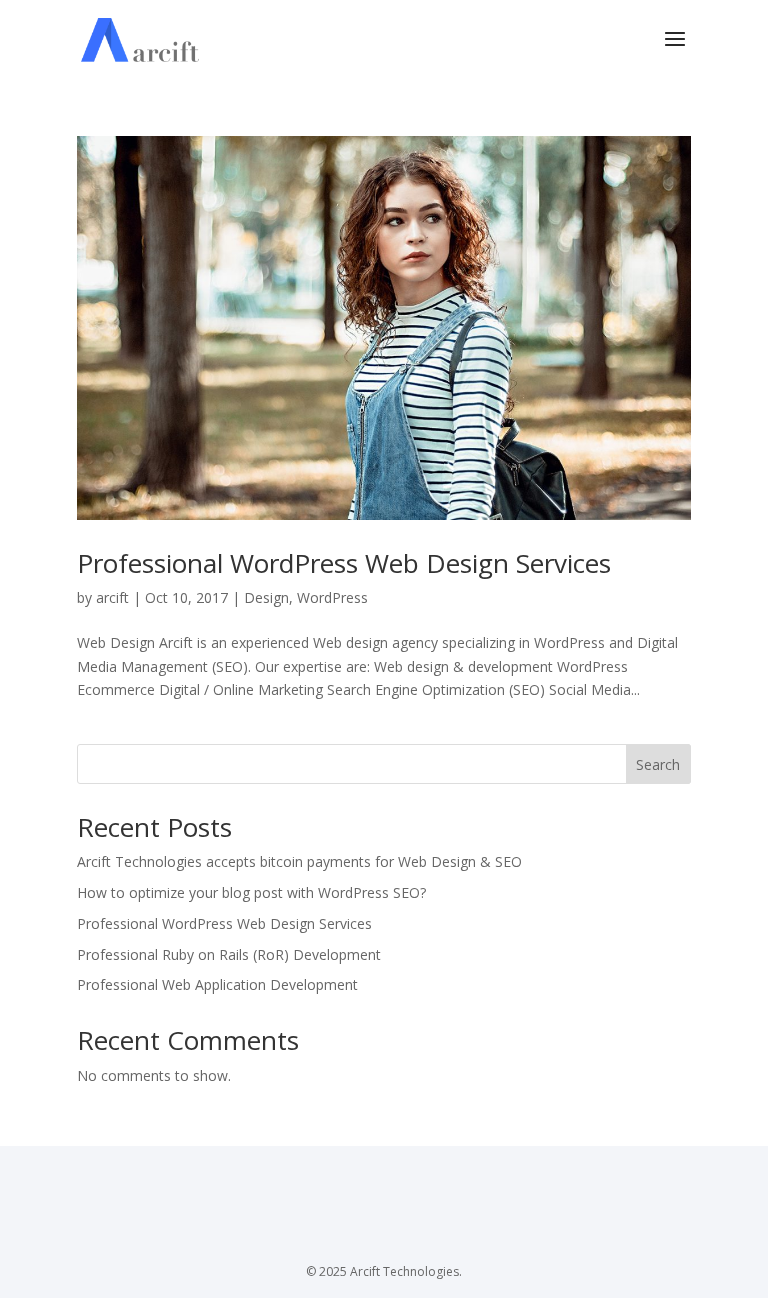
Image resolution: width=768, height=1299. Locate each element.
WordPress (332, 597)
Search (658, 764)
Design (266, 597)
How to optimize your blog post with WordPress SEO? (251, 892)
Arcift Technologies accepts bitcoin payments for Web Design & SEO (299, 861)
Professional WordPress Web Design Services (344, 563)
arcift (112, 597)
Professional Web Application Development (217, 984)
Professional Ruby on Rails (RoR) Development (229, 954)
